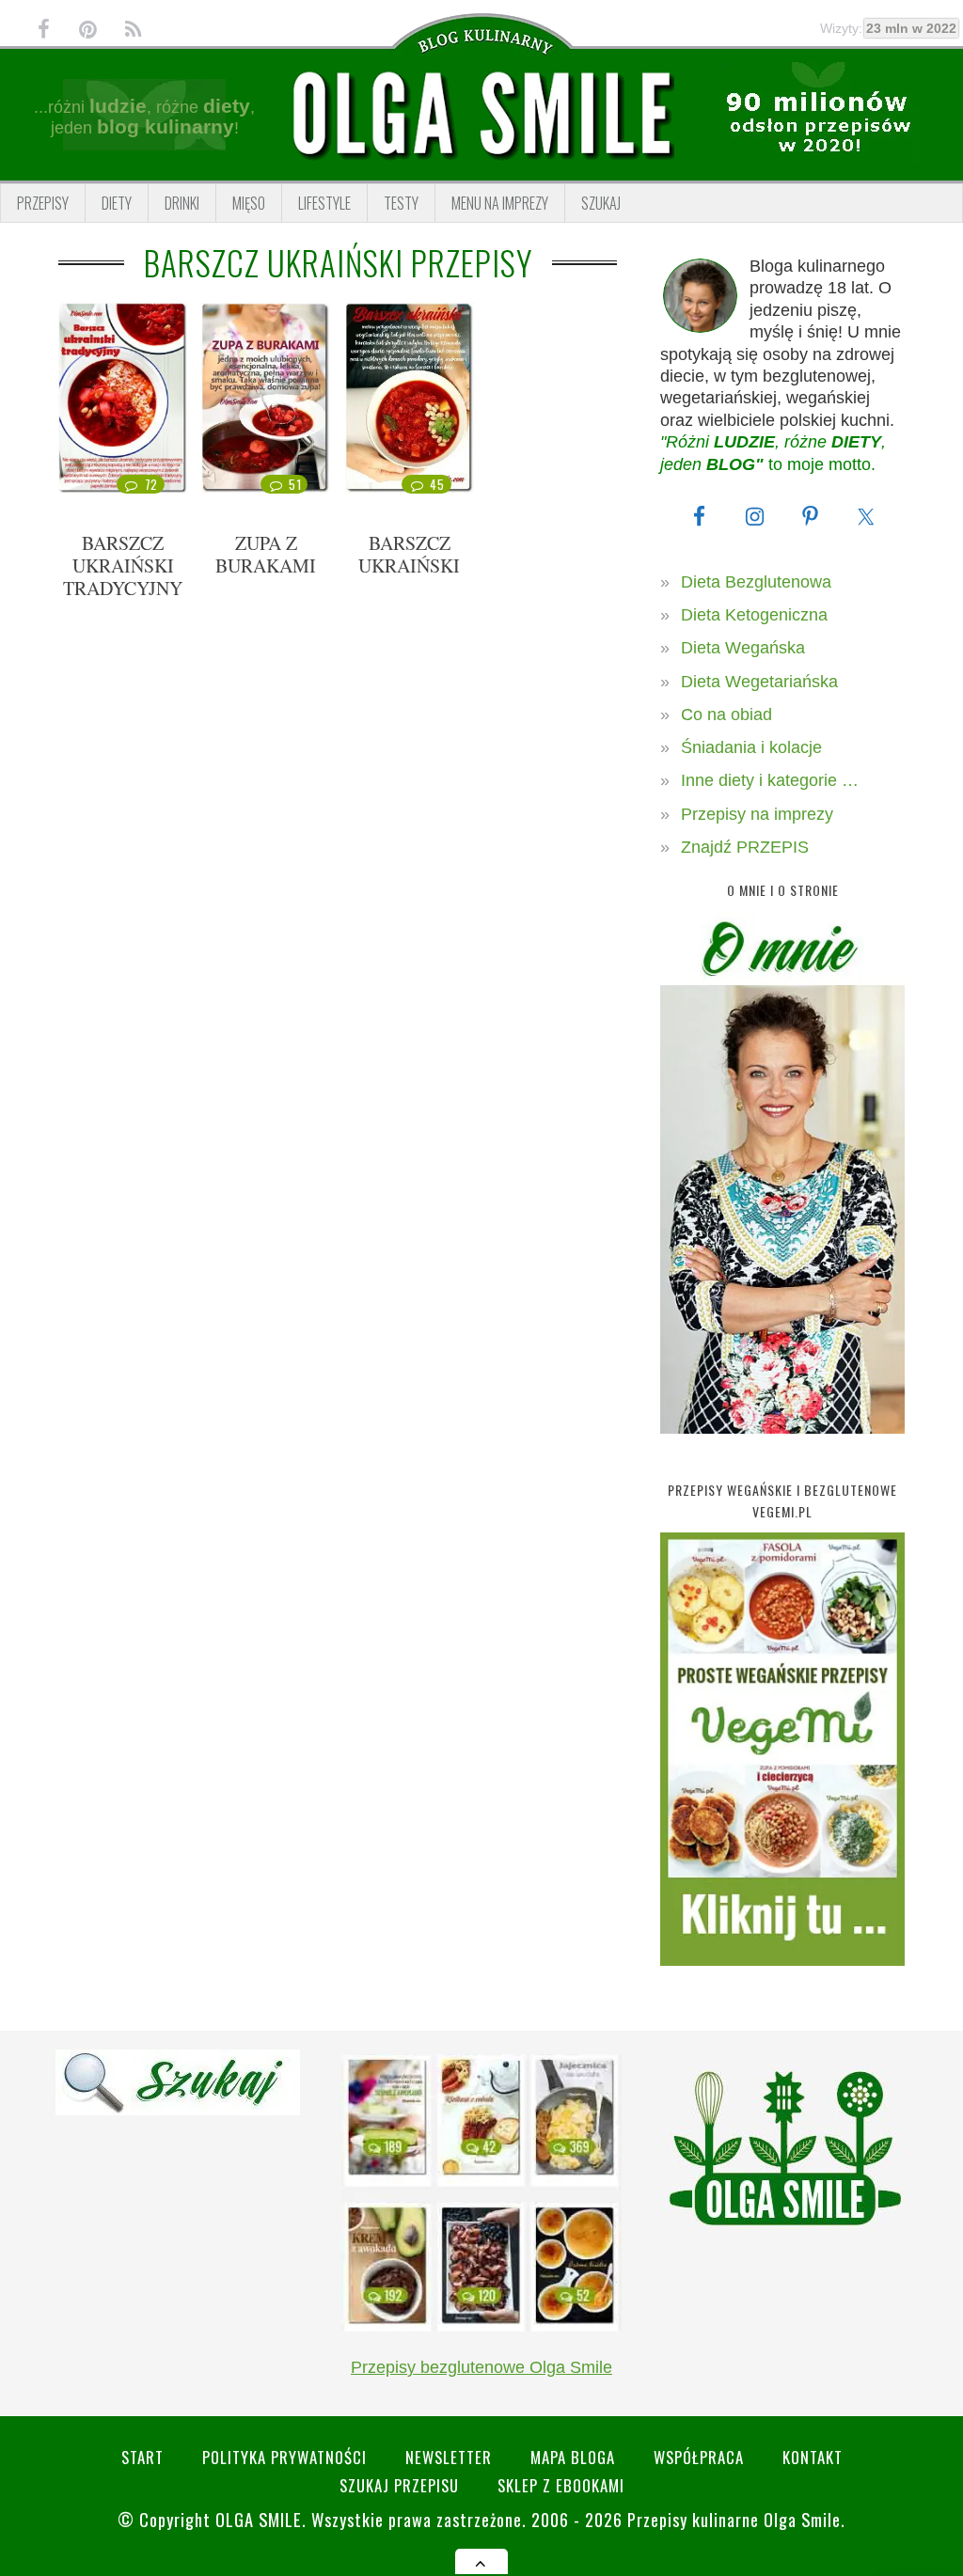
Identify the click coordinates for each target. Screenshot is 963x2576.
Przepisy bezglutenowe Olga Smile (481, 2367)
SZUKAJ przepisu (399, 2485)
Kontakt (813, 2457)
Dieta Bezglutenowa (756, 582)
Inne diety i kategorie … (770, 780)
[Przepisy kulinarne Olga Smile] (481, 114)
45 (437, 484)
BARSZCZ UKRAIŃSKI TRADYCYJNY (123, 565)
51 (295, 484)
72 (151, 484)
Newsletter (449, 2457)
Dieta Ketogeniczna (754, 615)
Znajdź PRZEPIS (745, 847)
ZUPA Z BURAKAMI (266, 554)
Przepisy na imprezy (757, 814)
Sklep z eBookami (561, 2485)
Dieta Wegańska (743, 648)
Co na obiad (726, 715)
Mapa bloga (573, 2457)
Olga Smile (259, 2519)
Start (142, 2457)
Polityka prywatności (284, 2457)
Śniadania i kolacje (751, 747)
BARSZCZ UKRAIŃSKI (409, 554)
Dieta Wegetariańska (759, 682)
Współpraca (699, 2457)
